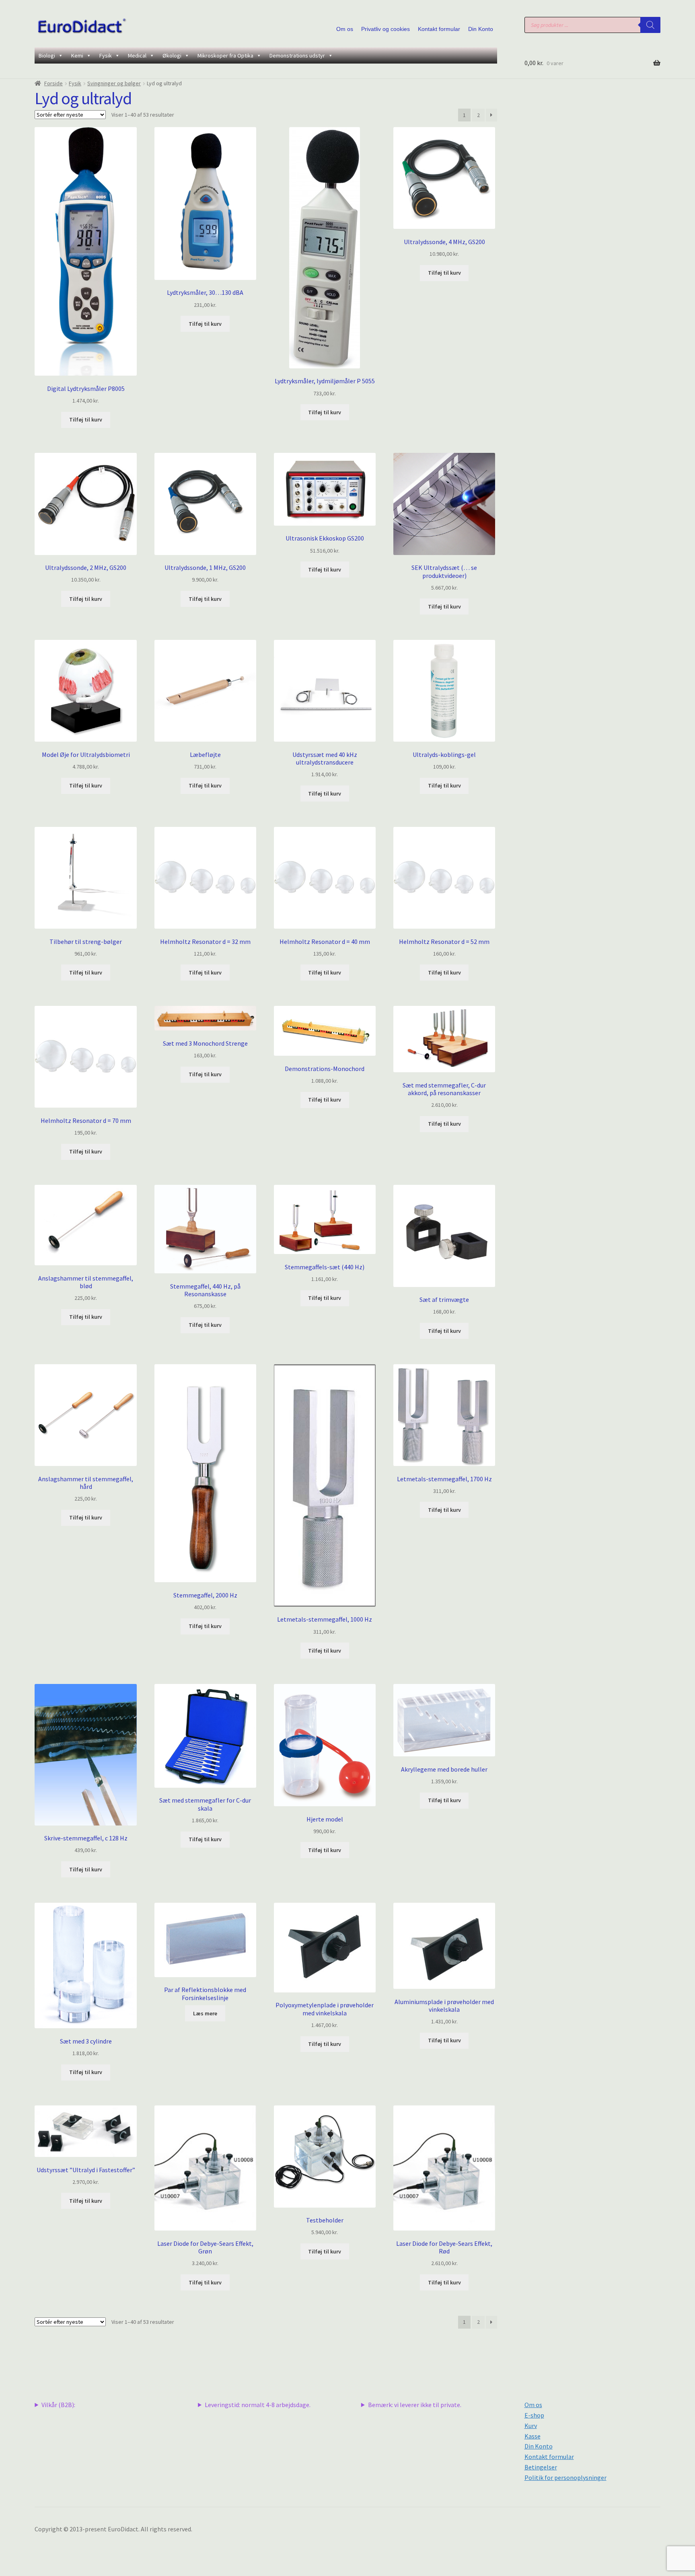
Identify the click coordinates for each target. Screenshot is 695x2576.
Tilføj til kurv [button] (86, 419)
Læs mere (205, 2013)
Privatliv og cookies (386, 29)
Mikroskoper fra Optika (225, 56)
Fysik (106, 56)
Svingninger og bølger (114, 83)
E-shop (534, 2415)
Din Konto (481, 29)
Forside (53, 83)
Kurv (531, 2426)
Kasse (533, 2436)
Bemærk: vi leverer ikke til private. (415, 2405)
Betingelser (541, 2467)
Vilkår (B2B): (58, 2405)
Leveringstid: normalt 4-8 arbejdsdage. (258, 2405)
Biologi (47, 56)
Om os (345, 29)
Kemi (77, 56)
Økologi (172, 56)
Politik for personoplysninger (565, 2477)
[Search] (650, 25)
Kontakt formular (439, 29)
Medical (137, 56)
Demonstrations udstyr (297, 56)
